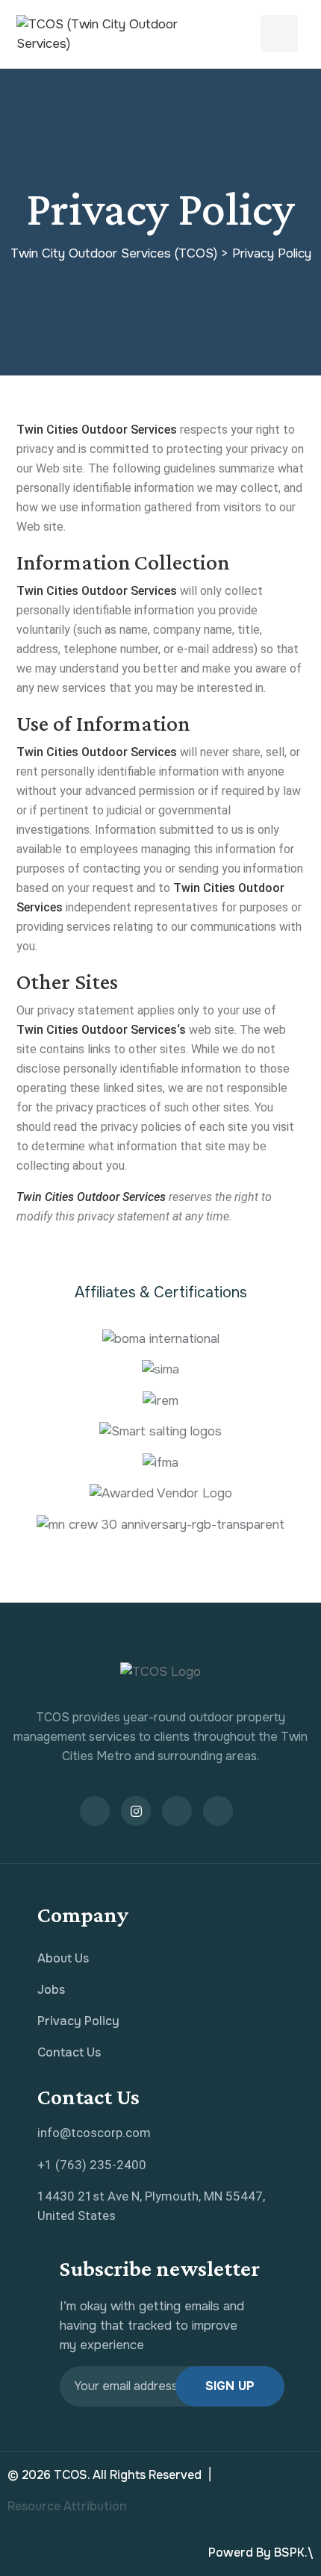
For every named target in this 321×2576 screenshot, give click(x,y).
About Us (63, 1958)
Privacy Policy (78, 2021)
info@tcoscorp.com (94, 2133)
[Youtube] (218, 1811)
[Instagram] (136, 1811)
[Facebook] (95, 1811)
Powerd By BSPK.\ (261, 2552)
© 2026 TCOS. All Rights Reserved (105, 2475)
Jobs (51, 1990)
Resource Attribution (67, 2506)
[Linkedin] (177, 1811)
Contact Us (69, 2052)
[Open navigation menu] (279, 34)
